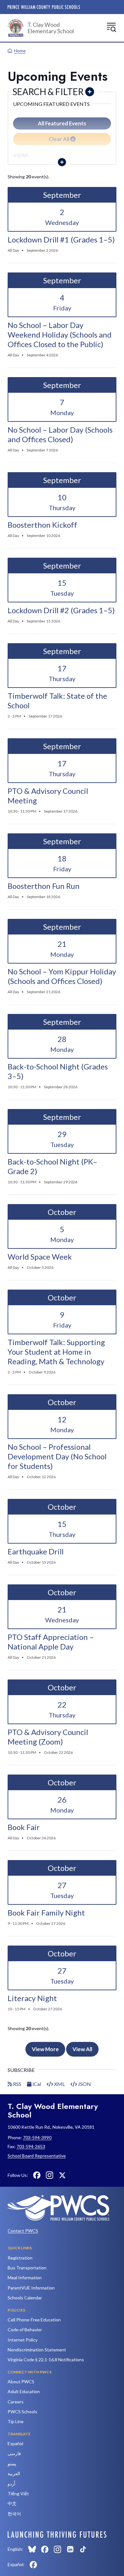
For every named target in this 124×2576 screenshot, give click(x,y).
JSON (84, 2084)
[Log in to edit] (57, 2535)
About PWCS (21, 2382)
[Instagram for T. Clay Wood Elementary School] (50, 2175)
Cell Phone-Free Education (34, 2320)
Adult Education (24, 2391)
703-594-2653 (31, 2146)
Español (15, 2443)
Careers (16, 2402)
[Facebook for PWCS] (45, 2549)
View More (45, 2049)
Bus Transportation (27, 2268)
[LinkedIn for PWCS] (70, 2549)
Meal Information (25, 2278)
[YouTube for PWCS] (96, 2549)
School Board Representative (37, 2156)
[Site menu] (111, 27)
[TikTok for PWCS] (83, 2549)
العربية (14, 2473)
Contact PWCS (23, 2231)
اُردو (11, 2484)
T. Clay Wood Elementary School (51, 28)
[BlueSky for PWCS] (32, 2549)
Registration (20, 2258)
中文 (12, 2503)
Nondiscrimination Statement (37, 2350)
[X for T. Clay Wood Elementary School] (62, 2175)
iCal (36, 2084)
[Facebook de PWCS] (33, 2565)
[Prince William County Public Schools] (44, 7)
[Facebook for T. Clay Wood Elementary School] (37, 2175)
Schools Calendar (25, 2298)
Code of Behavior (25, 2330)
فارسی (14, 2453)
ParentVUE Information (31, 2288)
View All (82, 2049)
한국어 (14, 2514)
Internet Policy (23, 2340)
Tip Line (16, 2421)
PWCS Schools (22, 2412)
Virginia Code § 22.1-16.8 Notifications (46, 2360)
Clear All (59, 139)
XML (59, 2084)
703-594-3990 (37, 2137)
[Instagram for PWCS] (58, 2549)
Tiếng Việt (18, 2494)
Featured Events (62, 123)
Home (20, 51)
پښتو (12, 2464)
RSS (17, 2084)
